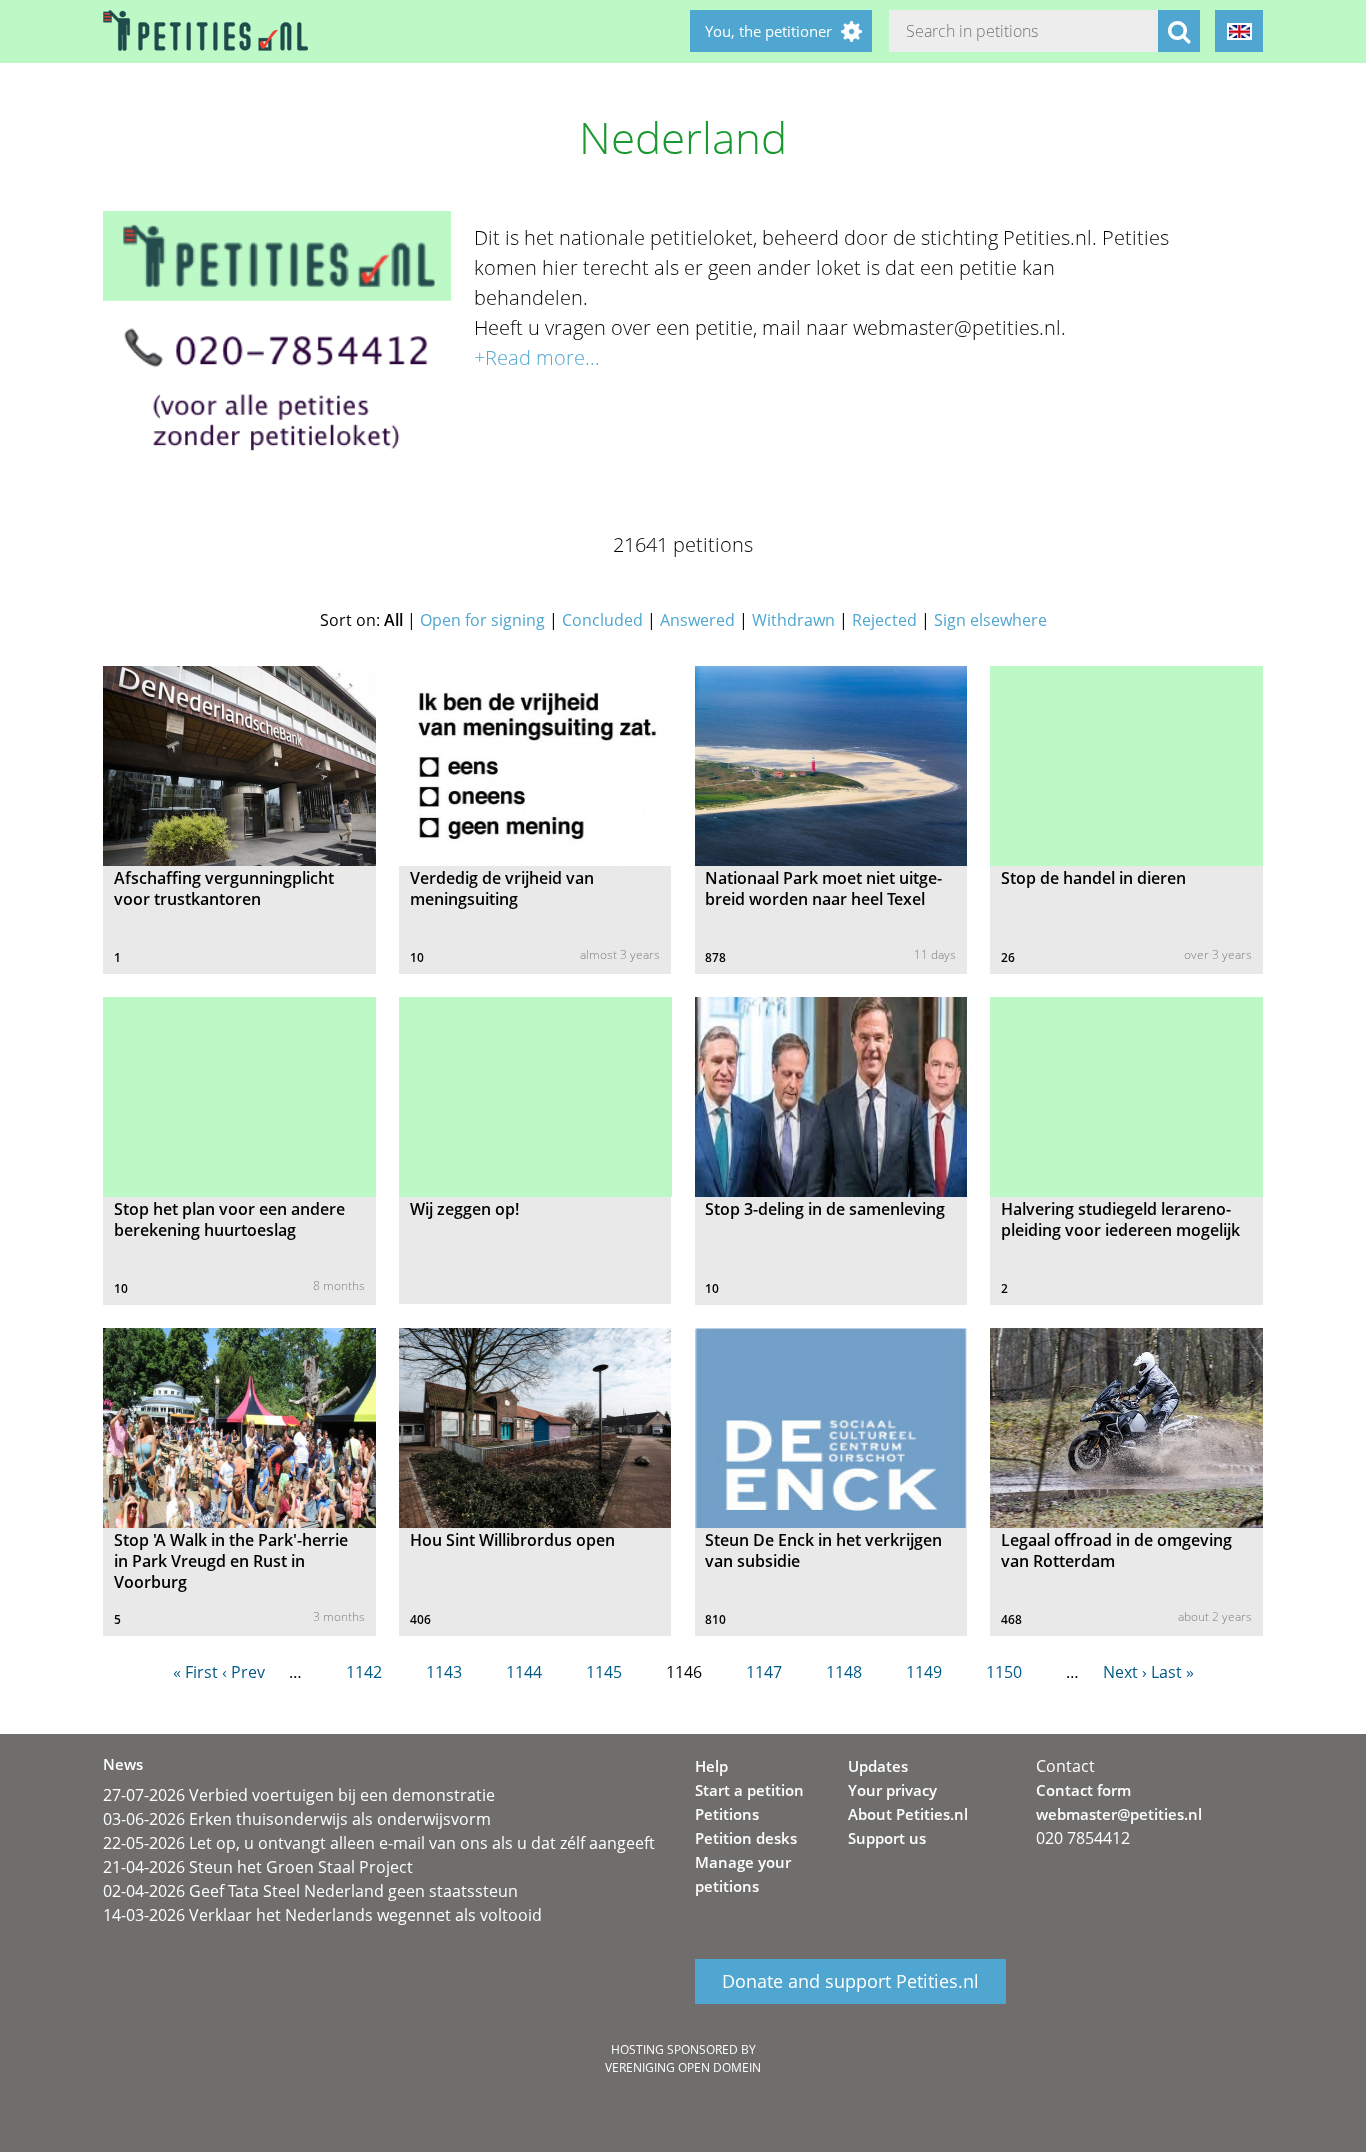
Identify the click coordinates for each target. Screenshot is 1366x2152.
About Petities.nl (908, 1814)
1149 (924, 1672)
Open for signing (482, 620)
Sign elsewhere (990, 620)
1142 (364, 1672)
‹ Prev (243, 1672)
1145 (604, 1672)
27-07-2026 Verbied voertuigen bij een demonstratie (299, 1795)
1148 (844, 1672)
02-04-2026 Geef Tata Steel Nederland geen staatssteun (310, 1891)
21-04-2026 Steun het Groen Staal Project (258, 1867)
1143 (444, 1672)
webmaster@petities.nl (1119, 1814)
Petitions (727, 1814)
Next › (1125, 1672)
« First (195, 1672)
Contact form (1083, 1790)
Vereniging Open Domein (683, 2067)
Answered (697, 620)
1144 (524, 1672)
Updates (878, 1766)
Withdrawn (793, 620)
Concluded (602, 620)
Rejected (884, 620)
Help (711, 1766)
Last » (1172, 1672)
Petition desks (746, 1838)
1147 (764, 1672)
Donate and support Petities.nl (850, 1982)
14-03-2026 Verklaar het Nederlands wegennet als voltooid (322, 1915)
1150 (1004, 1672)
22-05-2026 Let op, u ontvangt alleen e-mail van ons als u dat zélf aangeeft (379, 1843)
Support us (887, 1838)
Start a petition (749, 1790)
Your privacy (892, 1790)
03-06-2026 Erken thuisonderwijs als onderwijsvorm (297, 1819)
